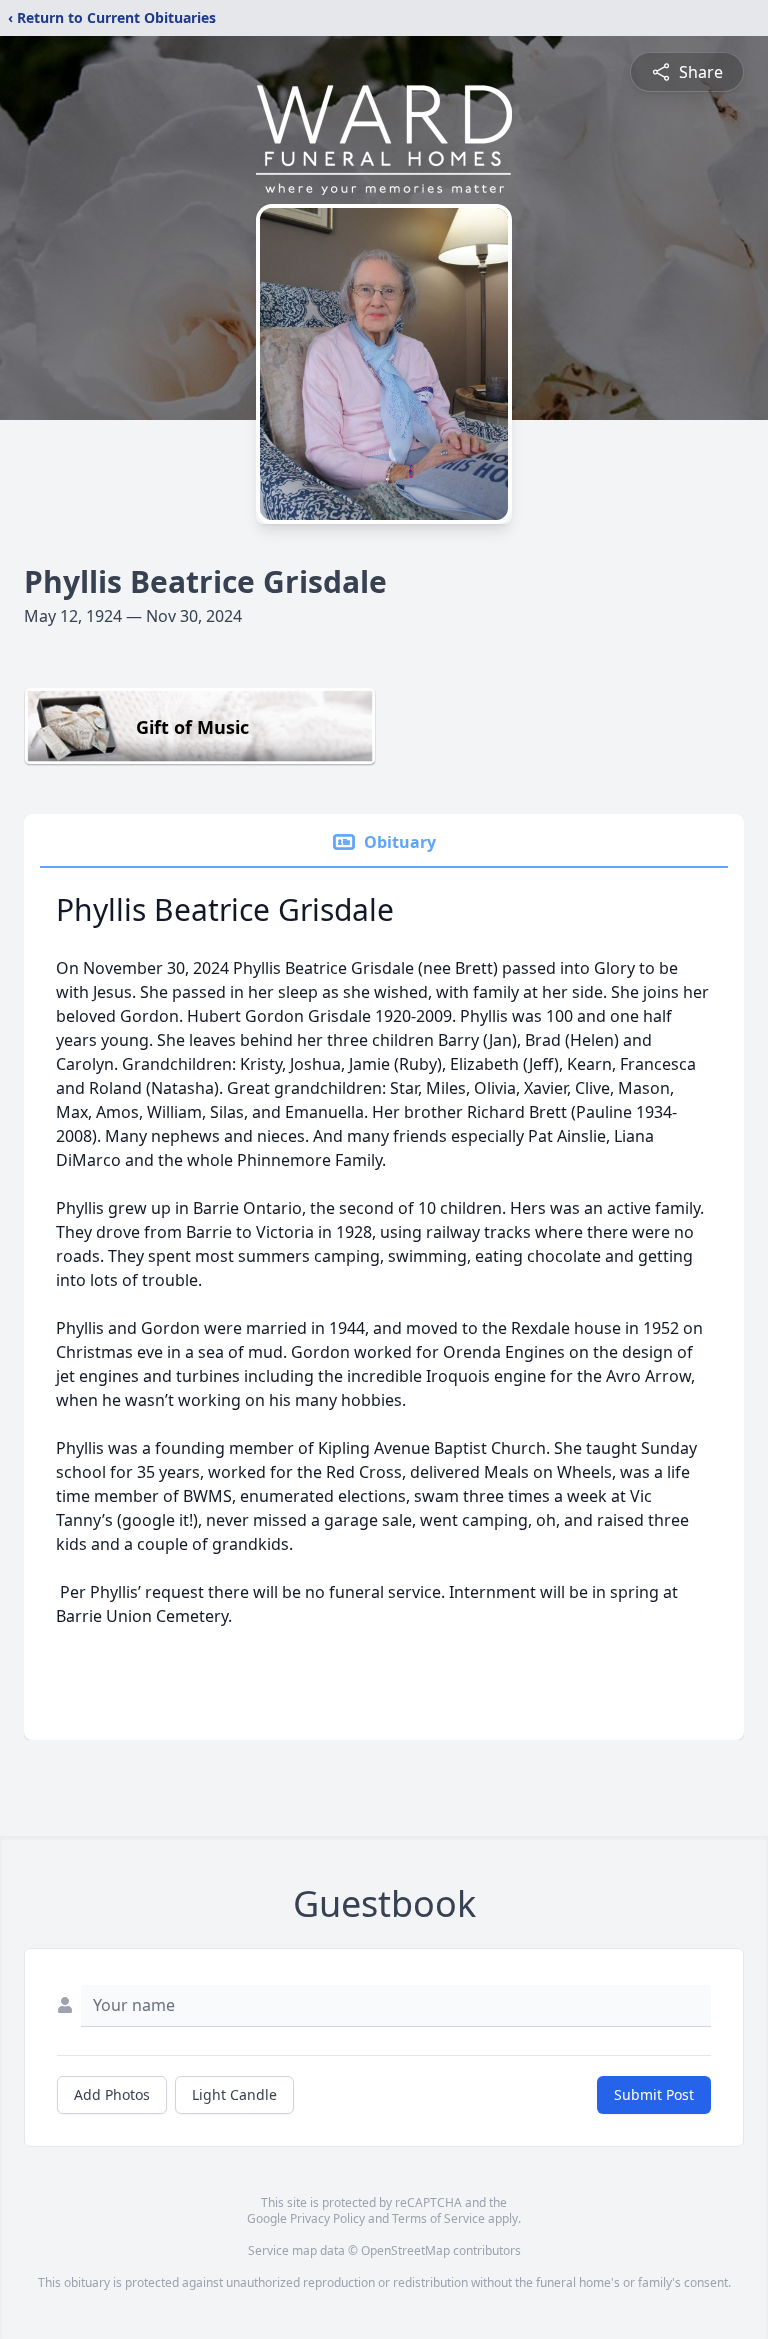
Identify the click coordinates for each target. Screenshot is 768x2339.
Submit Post (654, 2094)
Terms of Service (438, 2218)
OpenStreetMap (405, 2250)
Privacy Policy (327, 2218)
